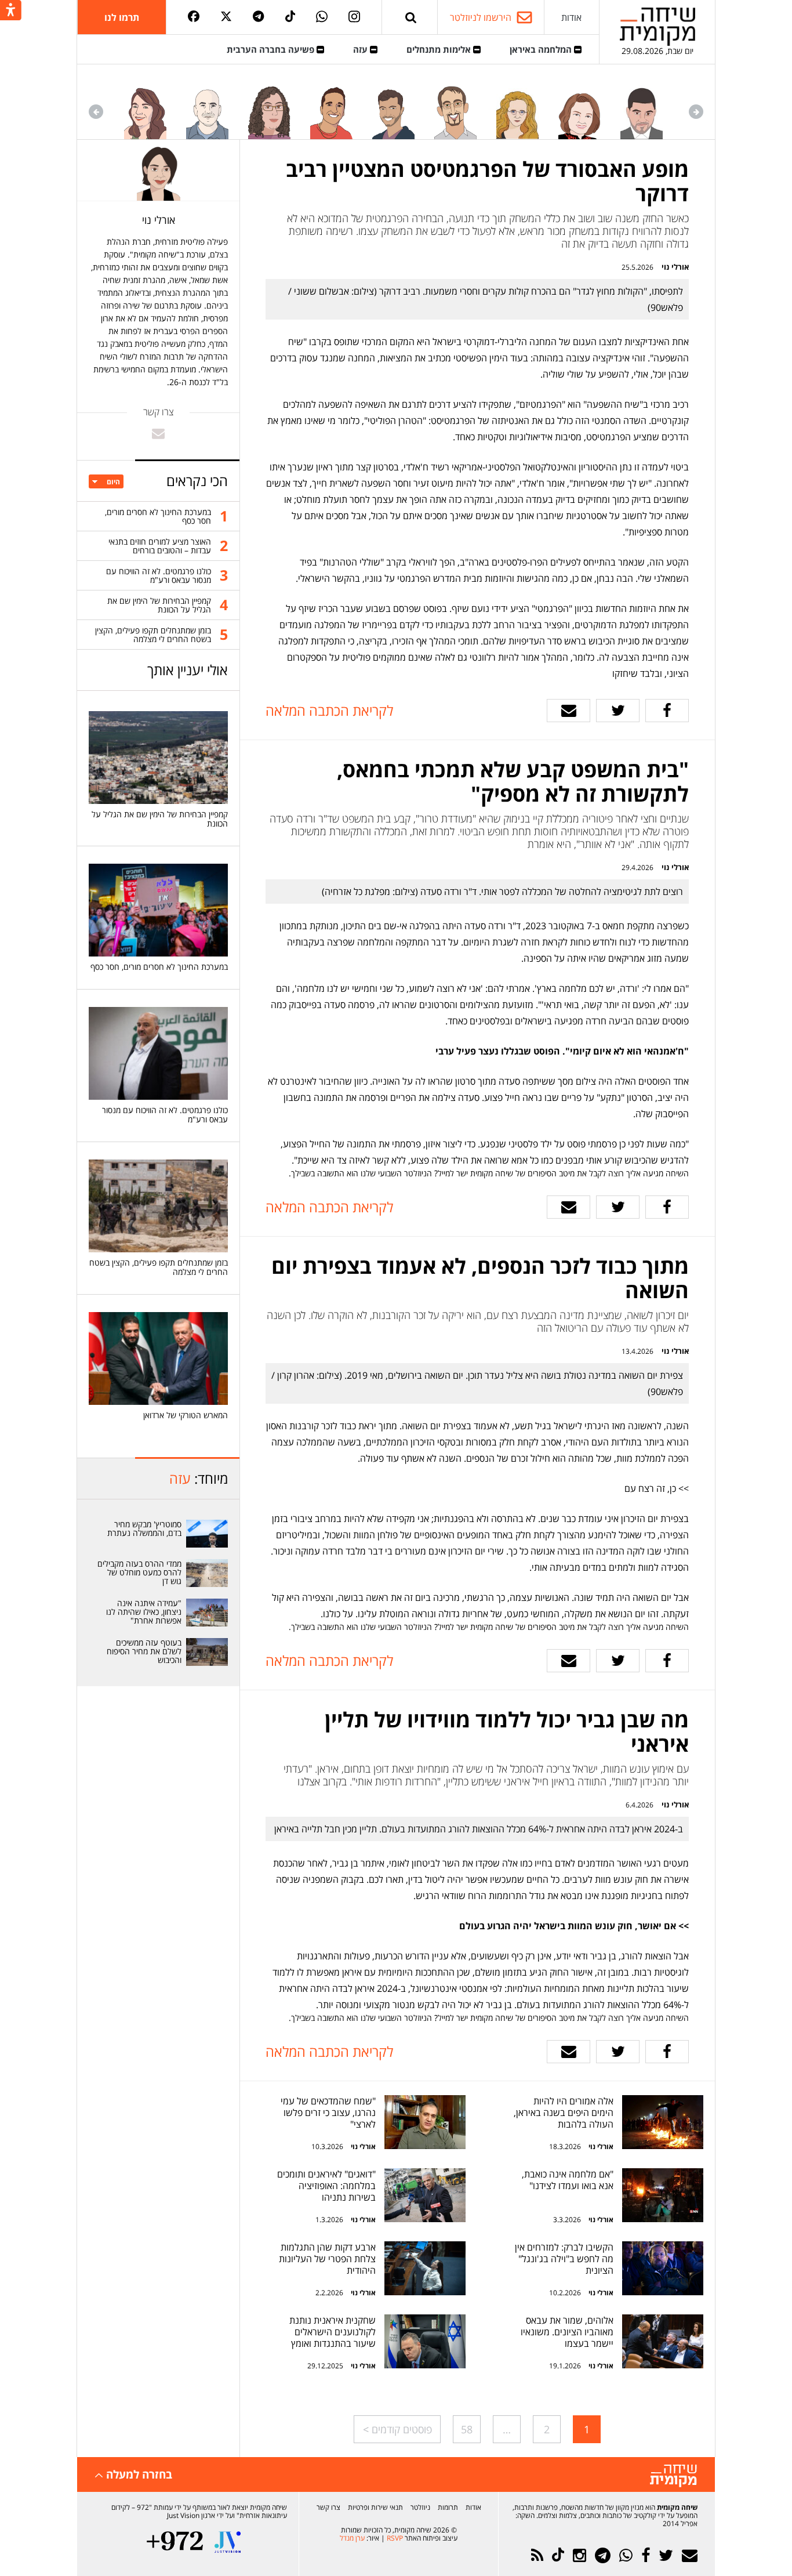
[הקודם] (696, 112)
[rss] (537, 2555)
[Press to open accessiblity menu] (11, 11)
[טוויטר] (226, 17)
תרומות (448, 2507)
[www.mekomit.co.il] (663, 2122)
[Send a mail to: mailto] (158, 433)
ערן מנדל (352, 2538)
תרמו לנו (122, 17)
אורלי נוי (675, 267)
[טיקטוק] (290, 17)
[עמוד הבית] (657, 26)
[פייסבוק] (194, 17)
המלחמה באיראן (542, 49)
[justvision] (228, 2542)
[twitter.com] (618, 711)
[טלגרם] (258, 17)
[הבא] (96, 112)
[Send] (411, 17)
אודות (571, 17)
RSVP (395, 2538)
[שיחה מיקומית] (673, 2476)
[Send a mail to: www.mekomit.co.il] (568, 711)
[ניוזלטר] (690, 2555)
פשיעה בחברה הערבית (272, 49)
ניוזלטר (420, 2507)
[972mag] (175, 2542)
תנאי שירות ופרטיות (375, 2507)
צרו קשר (328, 2507)
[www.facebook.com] (667, 711)
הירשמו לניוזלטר (481, 17)
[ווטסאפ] (322, 17)
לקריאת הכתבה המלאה (329, 710)
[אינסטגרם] (354, 17)
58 (467, 2429)
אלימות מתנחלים (440, 49)
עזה (362, 49)
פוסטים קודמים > (397, 2429)
